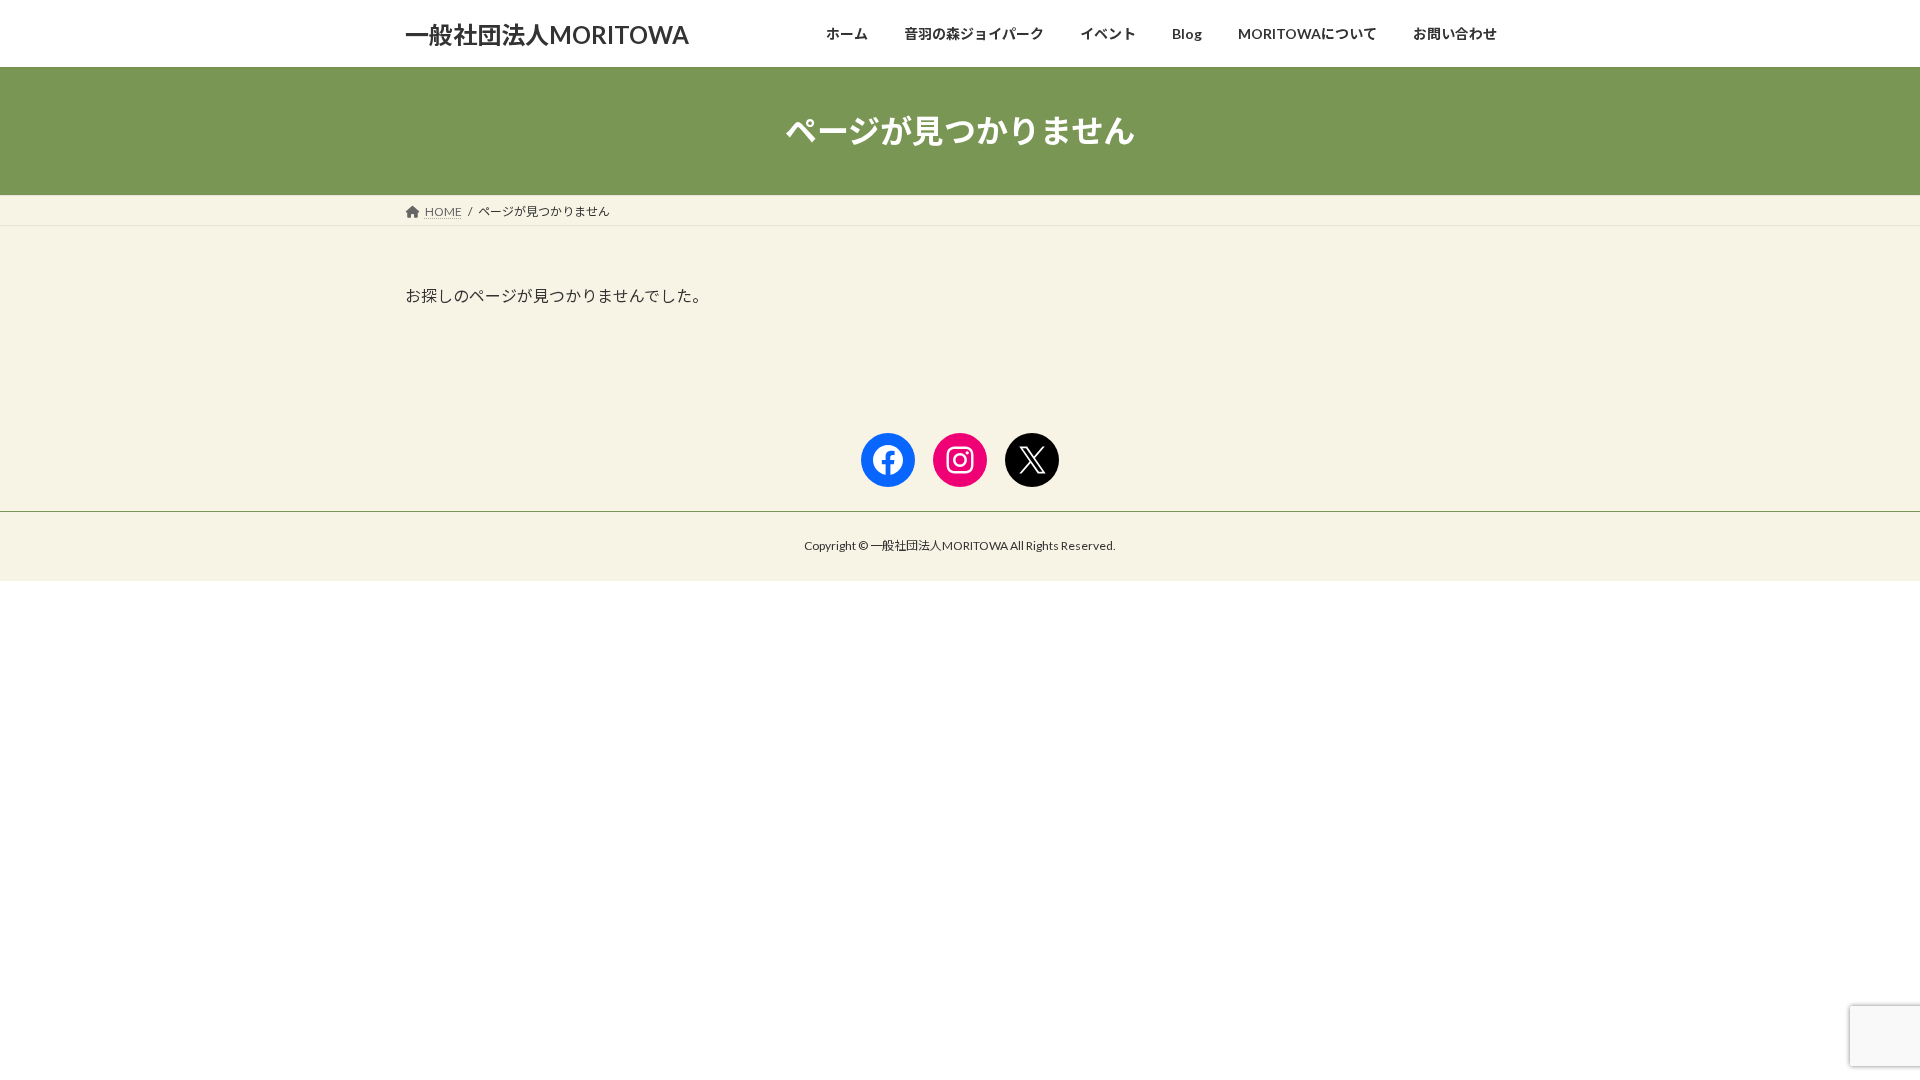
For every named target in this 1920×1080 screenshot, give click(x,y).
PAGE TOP (1858, 1029)
